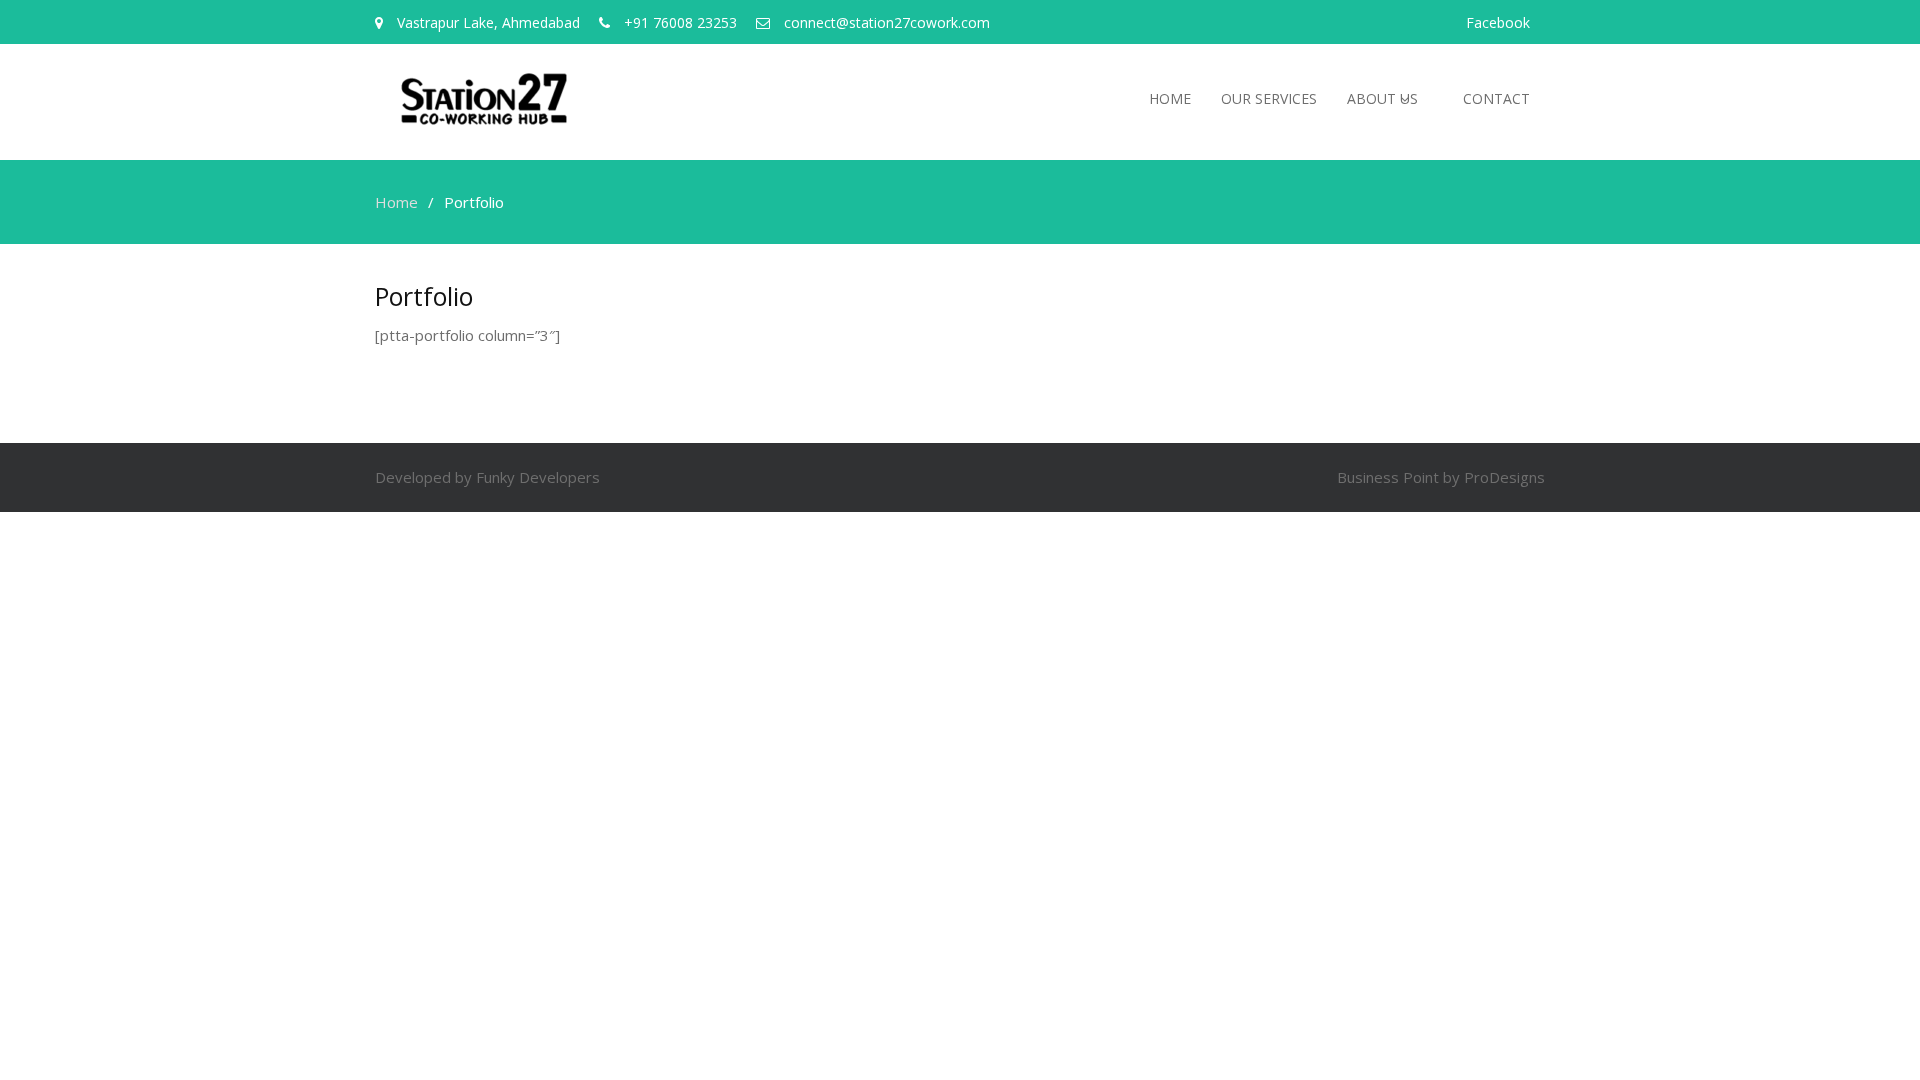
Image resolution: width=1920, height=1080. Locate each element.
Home (1170, 98)
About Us (1382, 98)
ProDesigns (1504, 477)
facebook (1498, 23)
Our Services (1269, 98)
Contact (1496, 98)
